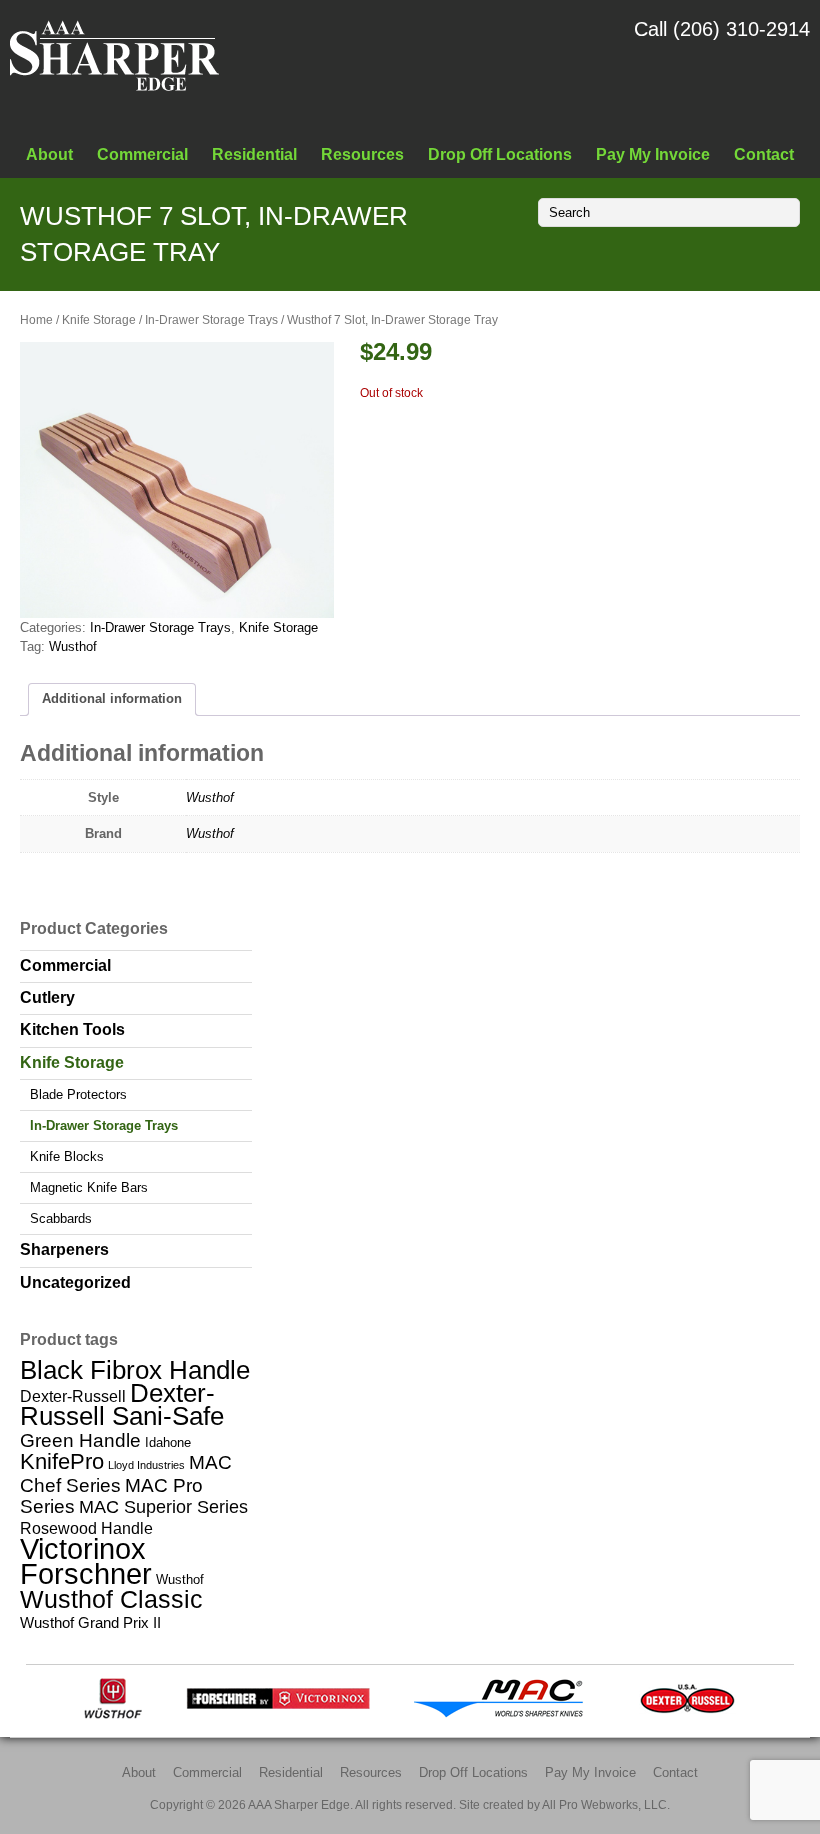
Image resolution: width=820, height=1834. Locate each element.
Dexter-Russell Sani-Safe (122, 1404)
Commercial (142, 154)
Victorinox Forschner (86, 1561)
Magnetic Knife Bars (89, 1187)
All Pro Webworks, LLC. (606, 1804)
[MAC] (504, 1714)
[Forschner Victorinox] (278, 1714)
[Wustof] (113, 1714)
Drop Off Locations (500, 154)
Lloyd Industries (146, 1465)
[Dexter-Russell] (687, 1714)
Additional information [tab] (112, 698)
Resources (362, 154)
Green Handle (80, 1440)
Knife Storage (99, 320)
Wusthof (73, 646)
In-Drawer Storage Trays (211, 320)
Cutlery (47, 997)
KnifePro (62, 1461)
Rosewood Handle (86, 1528)
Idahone (168, 1442)
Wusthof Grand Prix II (90, 1622)
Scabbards (61, 1218)
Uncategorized (75, 1282)
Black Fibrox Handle (135, 1370)
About (49, 154)
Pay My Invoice (653, 154)
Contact (764, 154)
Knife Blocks (67, 1156)
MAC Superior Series (163, 1507)
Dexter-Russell (73, 1396)
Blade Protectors (78, 1094)
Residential (254, 154)
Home (36, 320)
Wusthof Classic (111, 1599)
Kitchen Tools (72, 1029)
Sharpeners (64, 1249)
